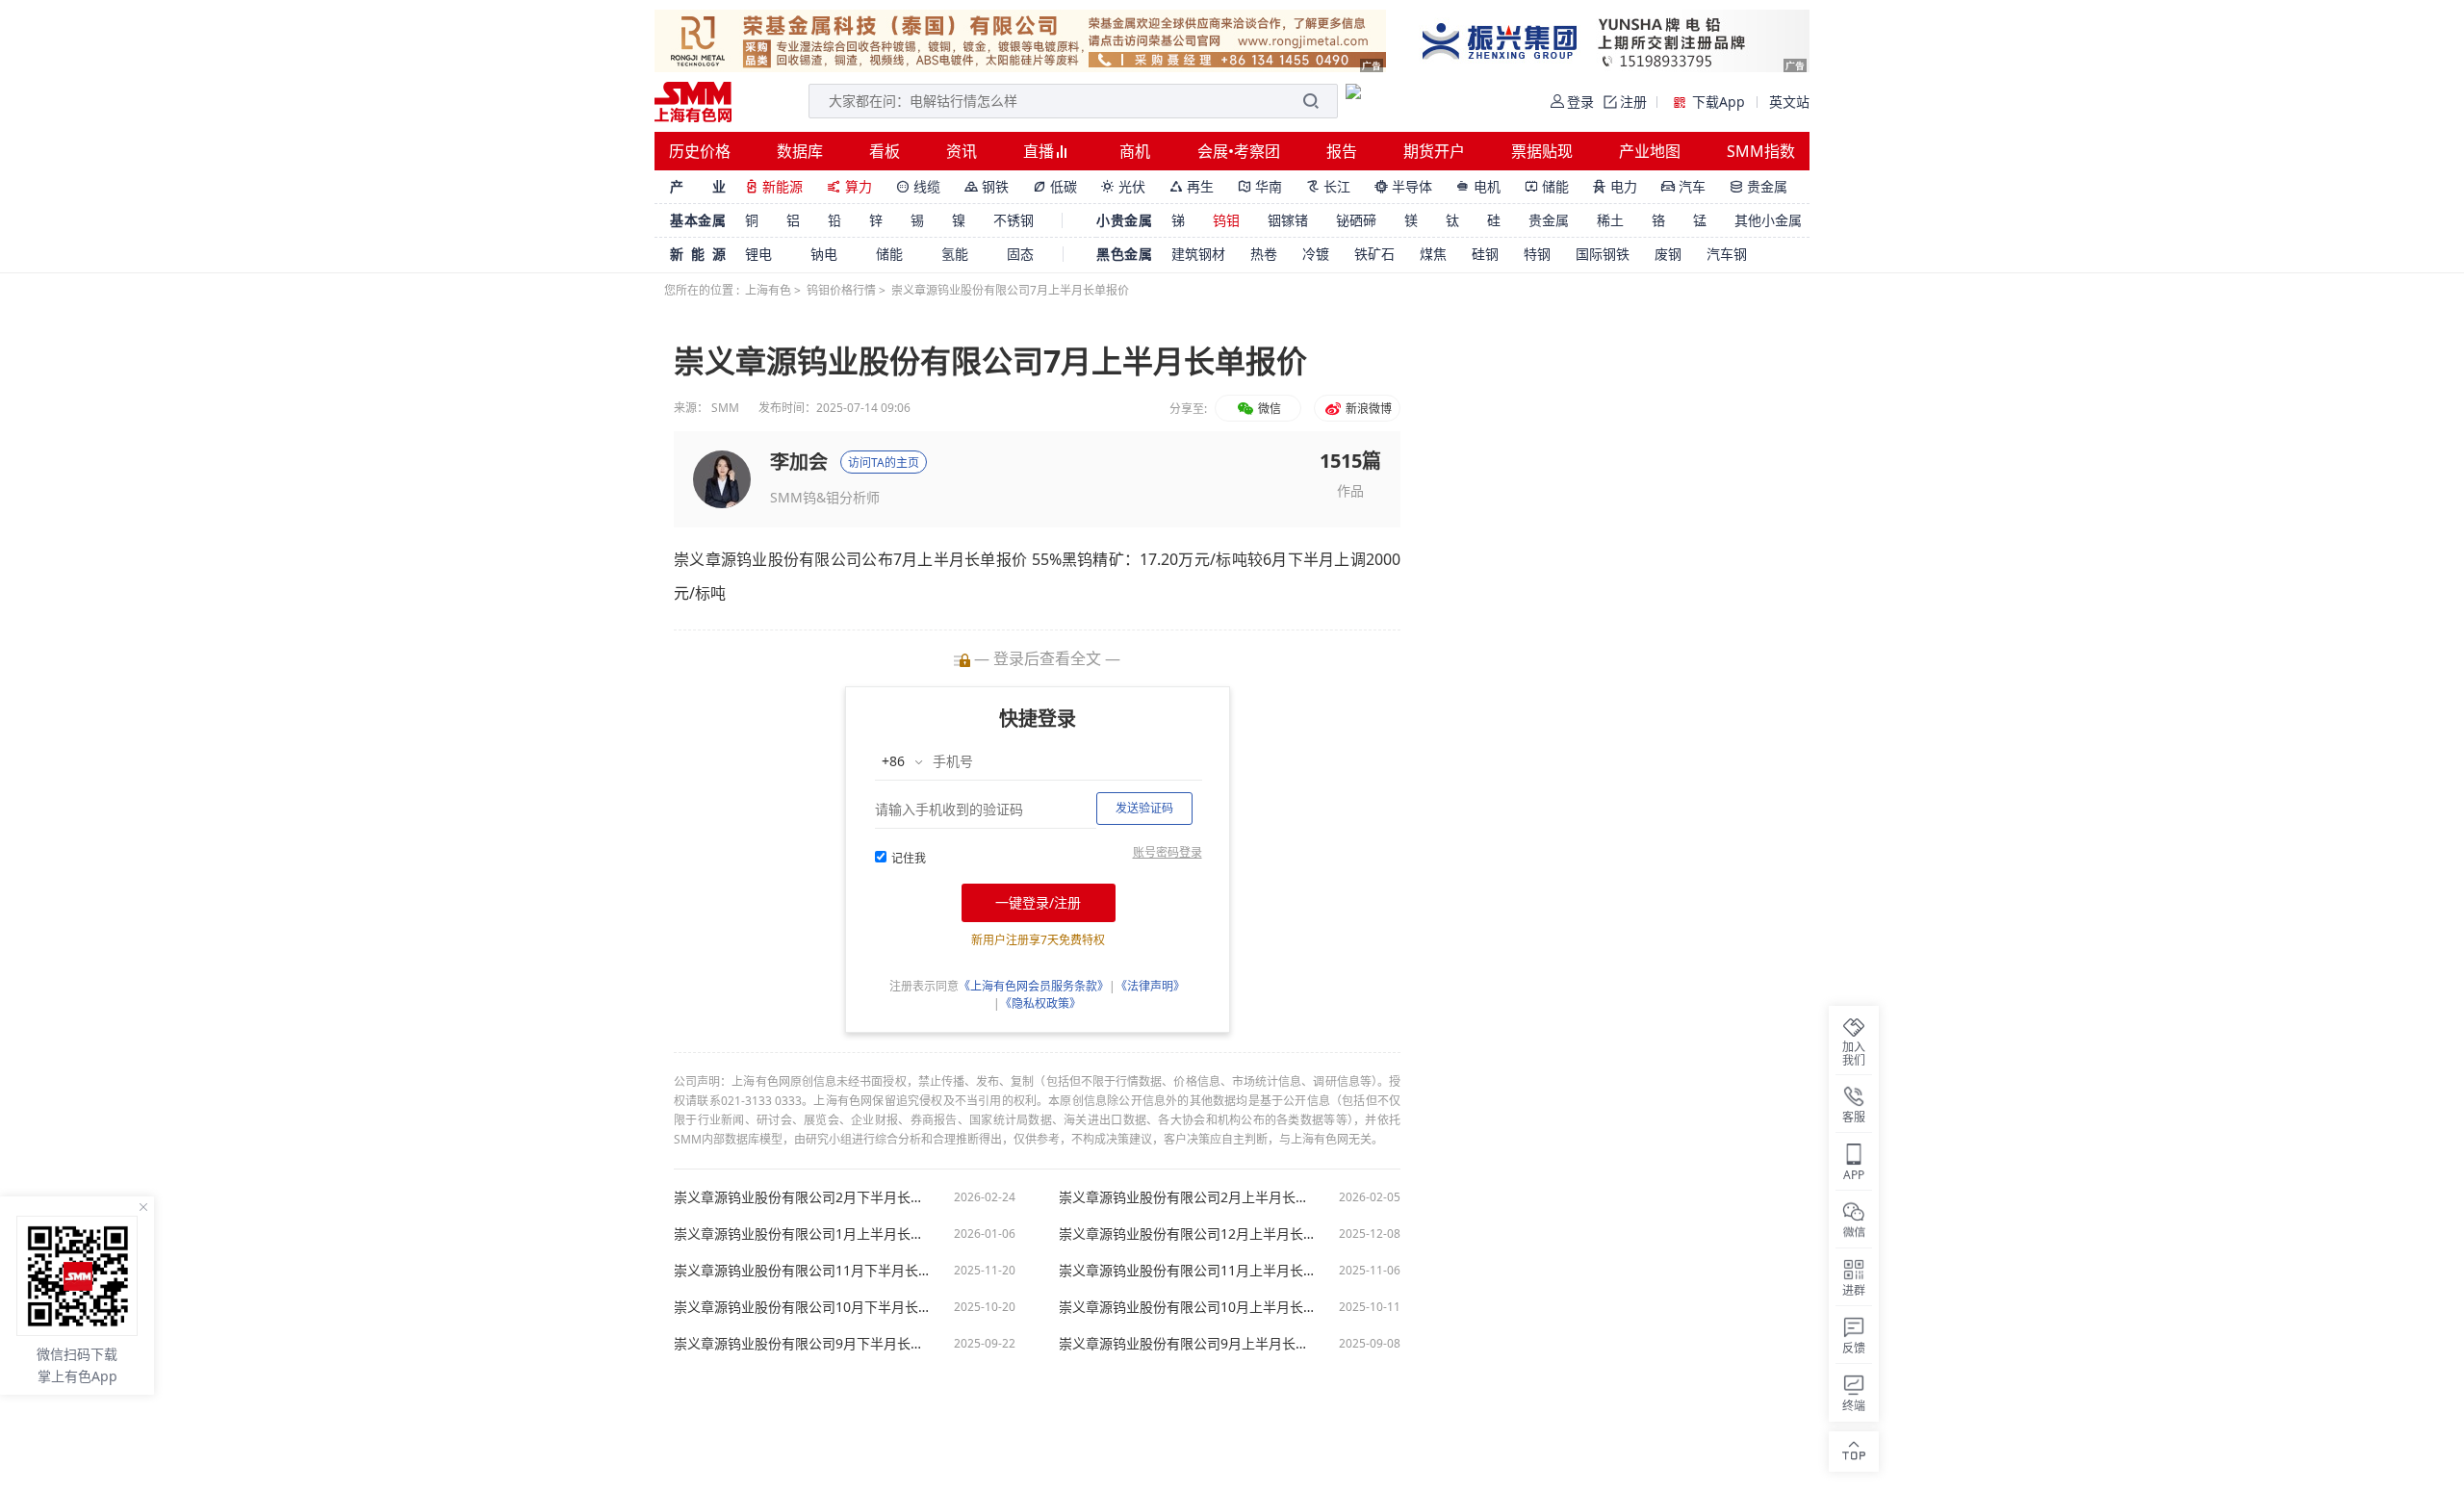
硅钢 (1485, 254)
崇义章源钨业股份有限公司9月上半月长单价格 (1189, 1344)
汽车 (1683, 186)
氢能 (955, 254)
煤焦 (1433, 254)
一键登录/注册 (1038, 902)
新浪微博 (1367, 409)
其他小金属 (1768, 220)
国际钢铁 (1603, 254)
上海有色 (768, 290)
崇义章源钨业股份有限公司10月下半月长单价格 (804, 1307)
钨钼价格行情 (841, 290)
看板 (885, 151)
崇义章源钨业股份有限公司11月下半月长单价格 (804, 1271)
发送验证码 (1144, 808)
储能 (1547, 186)
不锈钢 (1014, 220)
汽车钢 (1727, 254)
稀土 (1610, 220)
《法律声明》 (1150, 986)
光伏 (1123, 186)
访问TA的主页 (884, 463)
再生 (1192, 186)
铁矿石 (1374, 254)
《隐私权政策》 (1040, 1003)
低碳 (1055, 186)
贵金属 (1758, 186)
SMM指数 (1761, 151)
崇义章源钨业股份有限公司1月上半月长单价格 (804, 1234)
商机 (1135, 151)
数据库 (800, 151)
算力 (849, 186)
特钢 (1537, 254)
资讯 (962, 151)
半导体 (1403, 186)
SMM (725, 408)
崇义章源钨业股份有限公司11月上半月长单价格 (1189, 1271)
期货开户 (1434, 151)
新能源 (774, 186)
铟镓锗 (1288, 220)
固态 (1020, 254)
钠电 (824, 254)
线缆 (918, 186)
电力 (1615, 186)
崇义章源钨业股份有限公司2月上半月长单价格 (1189, 1197)
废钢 (1668, 254)
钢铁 (987, 186)
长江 (1328, 186)
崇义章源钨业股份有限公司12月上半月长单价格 (1189, 1234)
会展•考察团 (1239, 151)
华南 (1260, 186)
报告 (1342, 151)
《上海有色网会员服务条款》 (1034, 986)
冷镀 (1316, 254)
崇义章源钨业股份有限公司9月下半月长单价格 (804, 1344)
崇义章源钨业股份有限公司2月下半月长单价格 (804, 1197)
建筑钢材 (1198, 254)
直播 (1040, 151)
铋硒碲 (1356, 220)
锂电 (758, 254)
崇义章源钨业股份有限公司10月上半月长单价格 (1189, 1307)
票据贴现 (1542, 151)
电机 (1478, 186)
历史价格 (700, 151)
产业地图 (1650, 151)
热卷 (1264, 254)
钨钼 (1226, 220)
